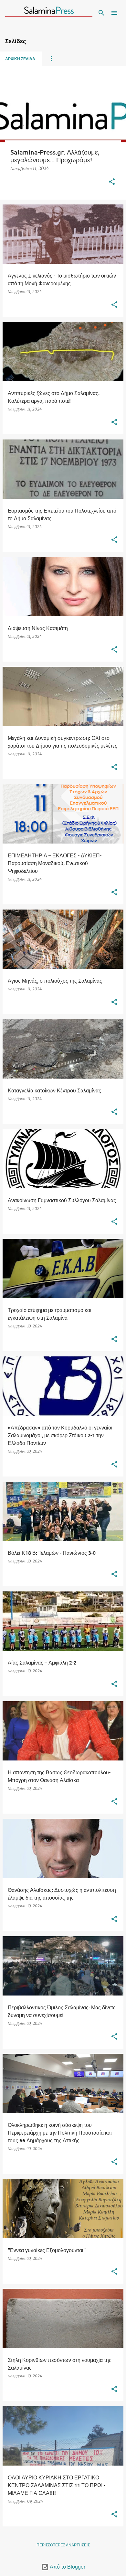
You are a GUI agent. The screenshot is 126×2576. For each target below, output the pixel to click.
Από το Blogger (67, 2567)
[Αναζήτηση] (101, 13)
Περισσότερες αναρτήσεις (63, 2545)
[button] (112, 182)
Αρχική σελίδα (20, 59)
